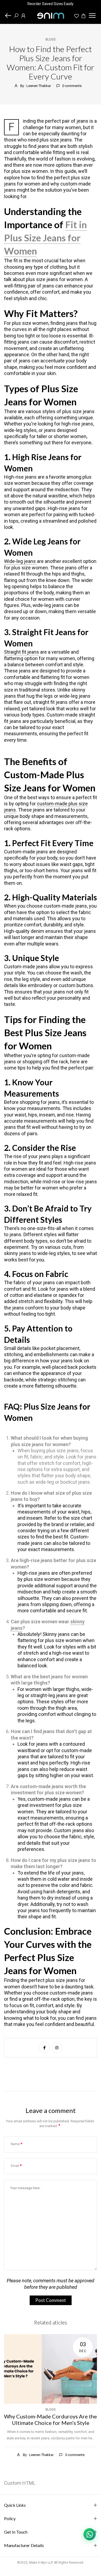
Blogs (51, 39)
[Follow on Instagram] (57, 2048)
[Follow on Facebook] (44, 2048)
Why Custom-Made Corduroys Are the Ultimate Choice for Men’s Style (50, 2419)
